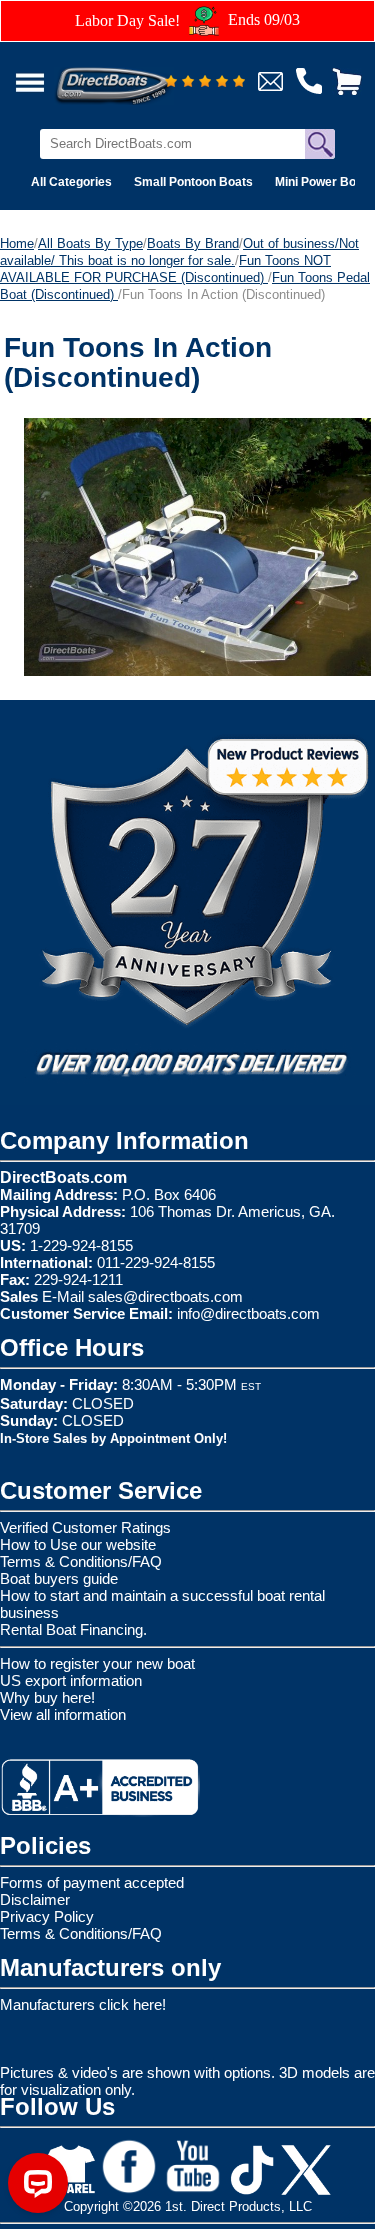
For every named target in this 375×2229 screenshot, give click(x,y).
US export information (71, 1680)
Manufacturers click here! (83, 2004)
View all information (63, 1714)
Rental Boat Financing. (73, 1629)
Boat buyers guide (59, 1578)
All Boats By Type (90, 243)
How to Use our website (78, 1544)
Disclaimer (35, 1899)
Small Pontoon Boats (193, 182)
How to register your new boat (97, 1663)
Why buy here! (47, 1697)
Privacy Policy (47, 1916)
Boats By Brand (193, 243)
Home (17, 243)
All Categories (71, 182)
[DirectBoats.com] (139, 74)
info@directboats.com (248, 1313)
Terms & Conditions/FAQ (81, 1561)
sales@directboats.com (165, 1296)
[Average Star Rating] (205, 82)
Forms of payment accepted (92, 1882)
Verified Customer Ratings (85, 1527)
